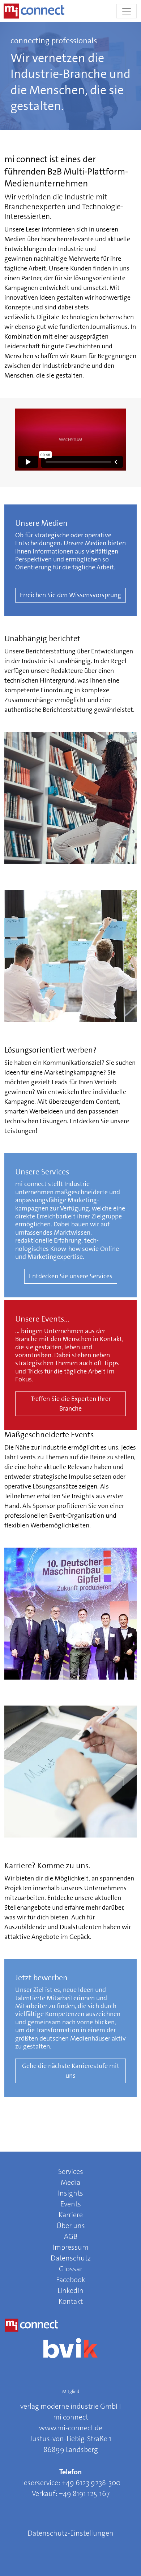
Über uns (71, 2226)
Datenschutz (71, 2258)
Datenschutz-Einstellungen (70, 2533)
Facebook (70, 2280)
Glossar (71, 2269)
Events (71, 2204)
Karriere (71, 2215)
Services (71, 2171)
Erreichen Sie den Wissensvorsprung (70, 595)
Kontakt (71, 2301)
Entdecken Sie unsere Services (71, 1276)
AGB (71, 2236)
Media (70, 2182)
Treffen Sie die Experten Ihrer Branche (71, 1404)
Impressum (71, 2247)
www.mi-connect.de (71, 2428)
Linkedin (70, 2290)
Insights (70, 2193)
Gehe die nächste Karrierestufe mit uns (71, 2071)
